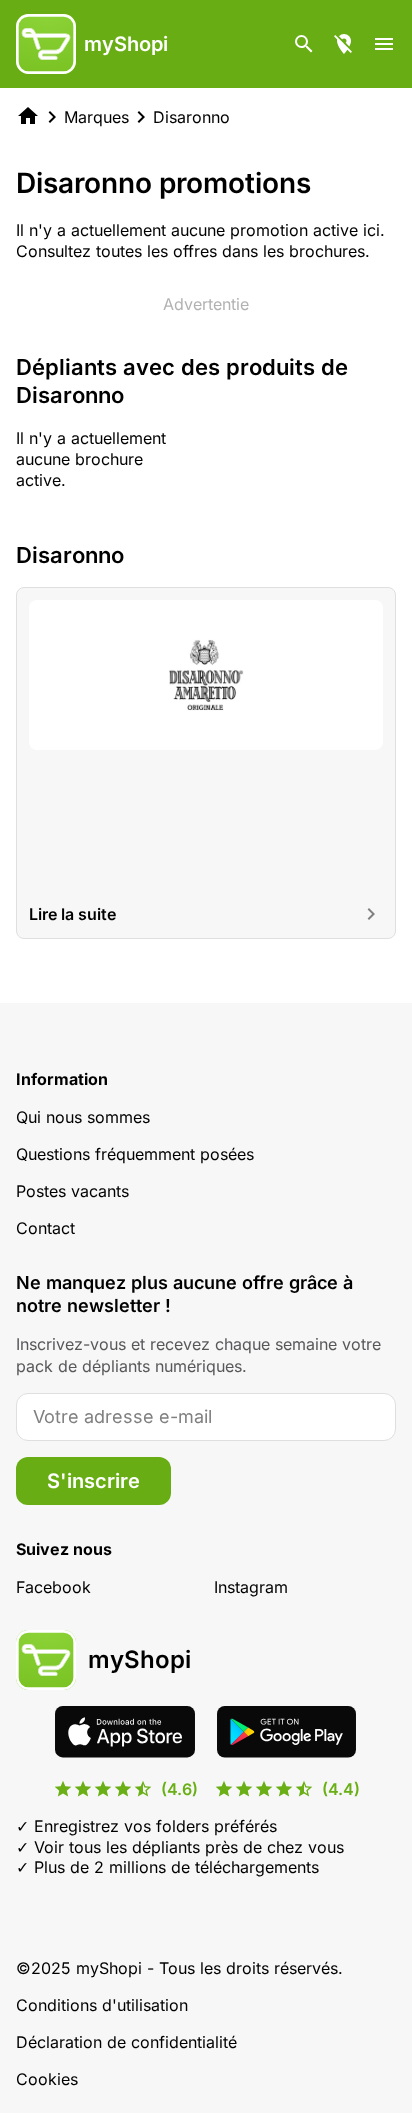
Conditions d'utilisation (102, 2005)
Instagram (251, 1587)
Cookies (47, 2079)
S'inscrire (93, 1481)
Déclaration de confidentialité (126, 2042)
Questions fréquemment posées (135, 1154)
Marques (96, 117)
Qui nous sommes (83, 1117)
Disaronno (191, 117)
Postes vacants (72, 1191)
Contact (45, 1228)
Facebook (53, 1587)
